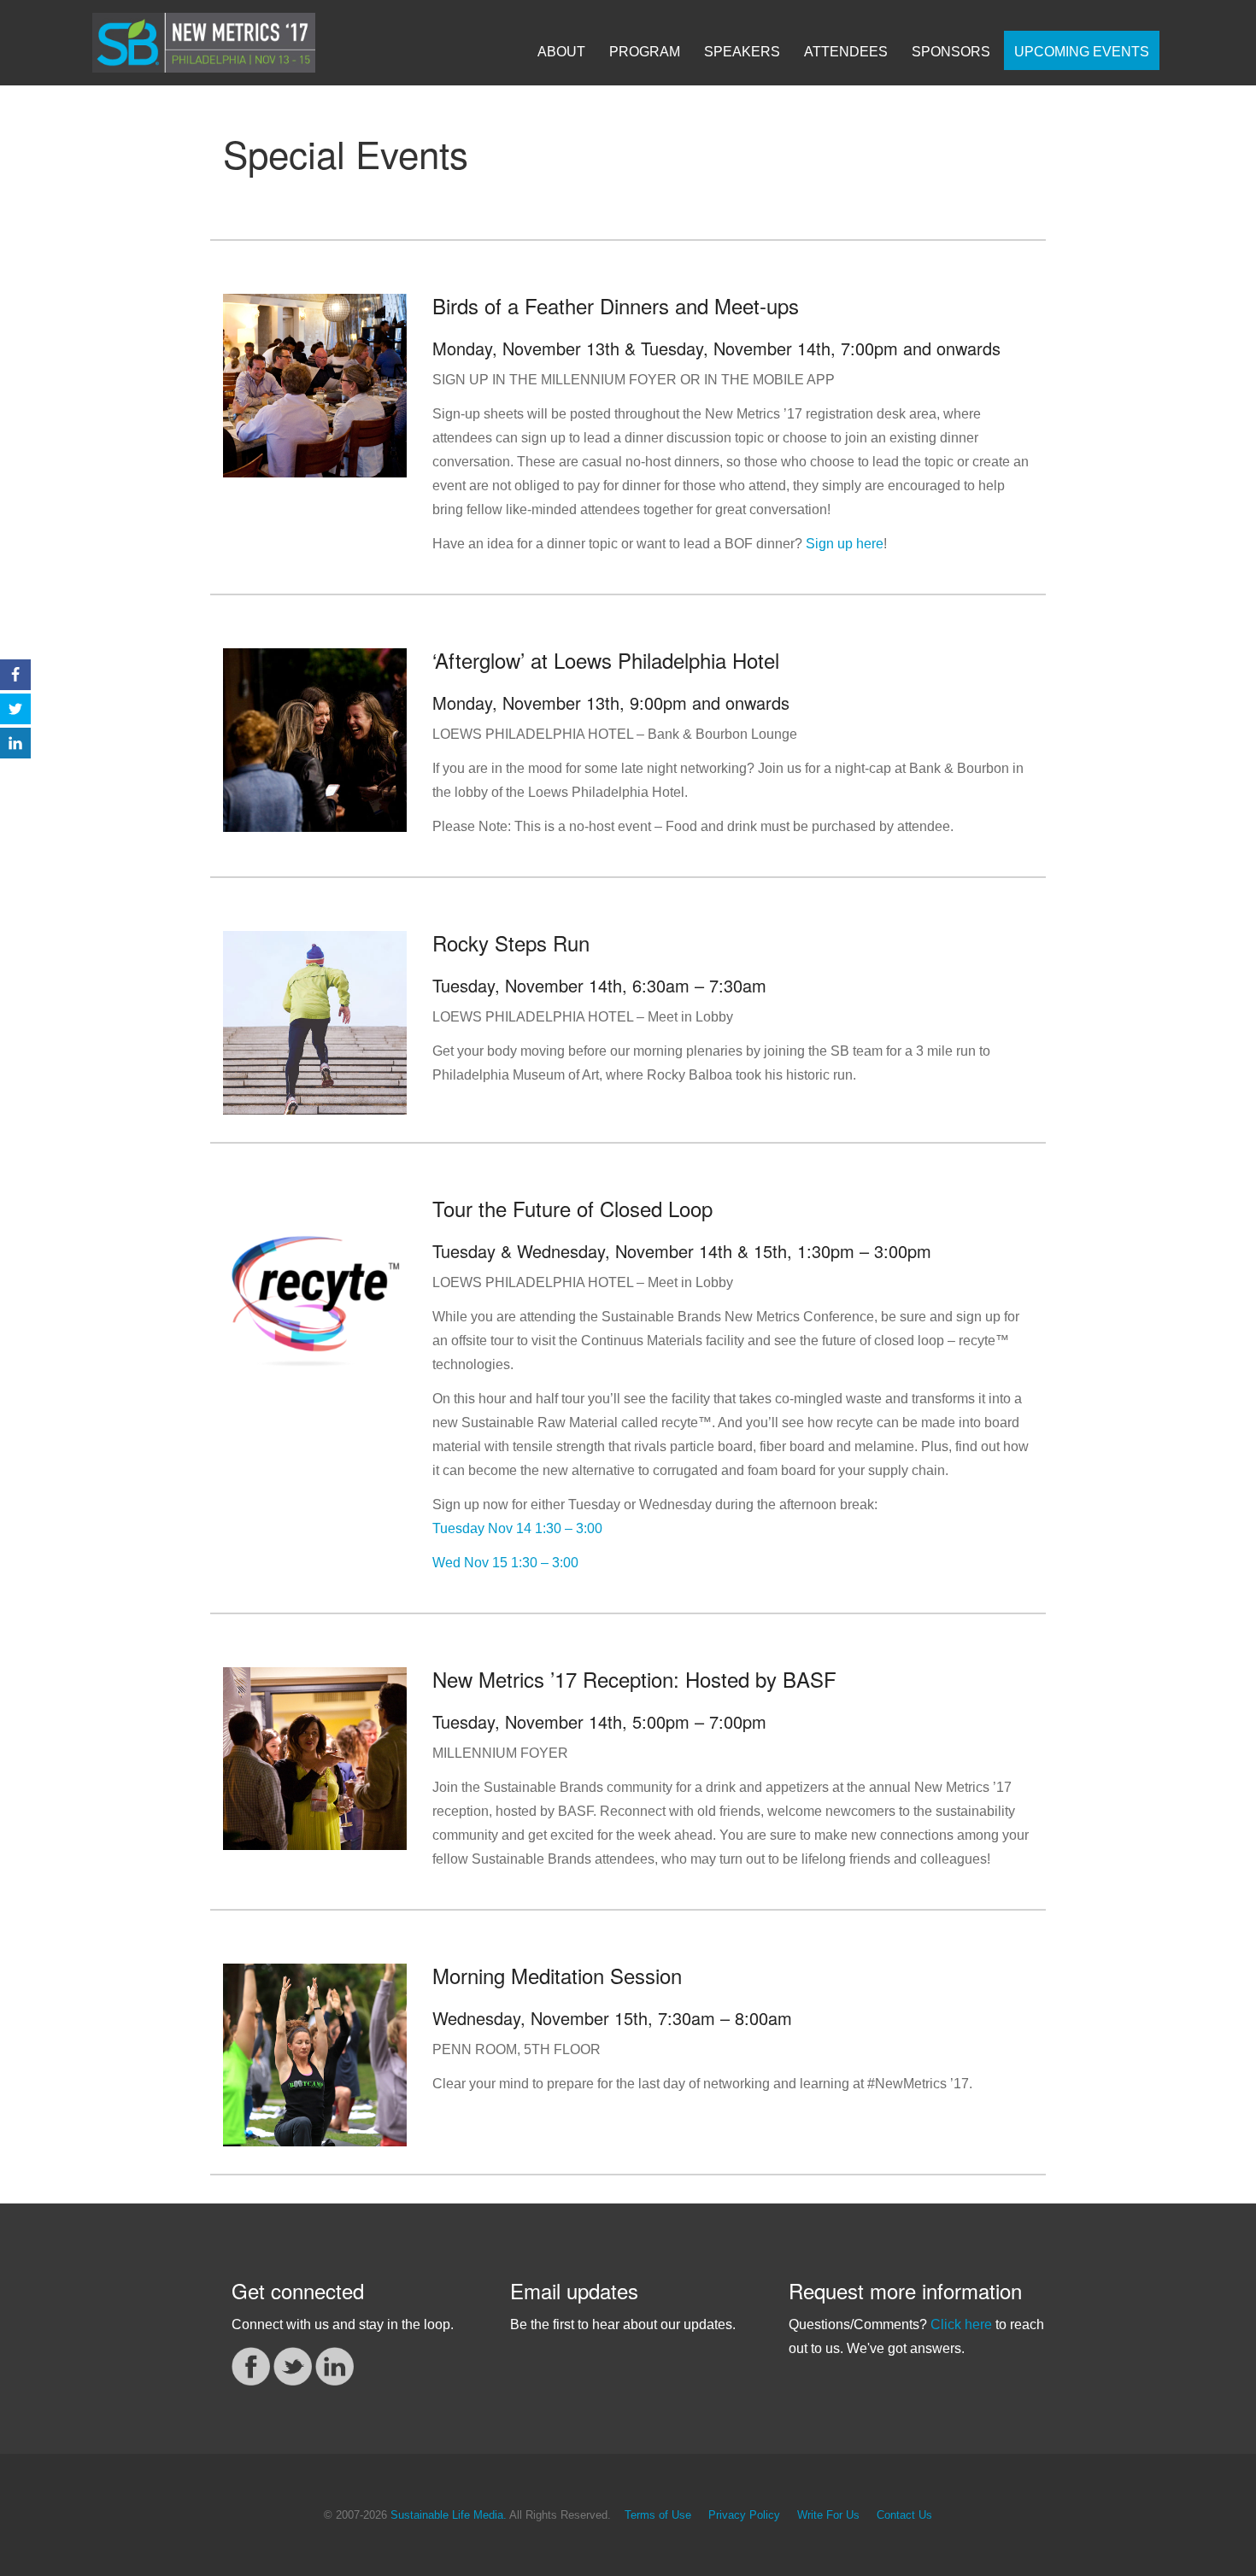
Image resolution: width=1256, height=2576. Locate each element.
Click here (961, 2324)
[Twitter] (293, 2365)
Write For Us (828, 2515)
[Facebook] (251, 2365)
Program (645, 52)
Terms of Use (658, 2515)
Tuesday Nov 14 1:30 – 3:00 (517, 1528)
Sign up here (845, 544)
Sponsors (951, 52)
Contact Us (904, 2515)
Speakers (742, 52)
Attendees (846, 52)
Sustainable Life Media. (449, 2515)
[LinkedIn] (335, 2365)
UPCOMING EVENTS (1082, 52)
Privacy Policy (744, 2515)
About (561, 52)
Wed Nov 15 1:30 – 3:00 (505, 1563)
